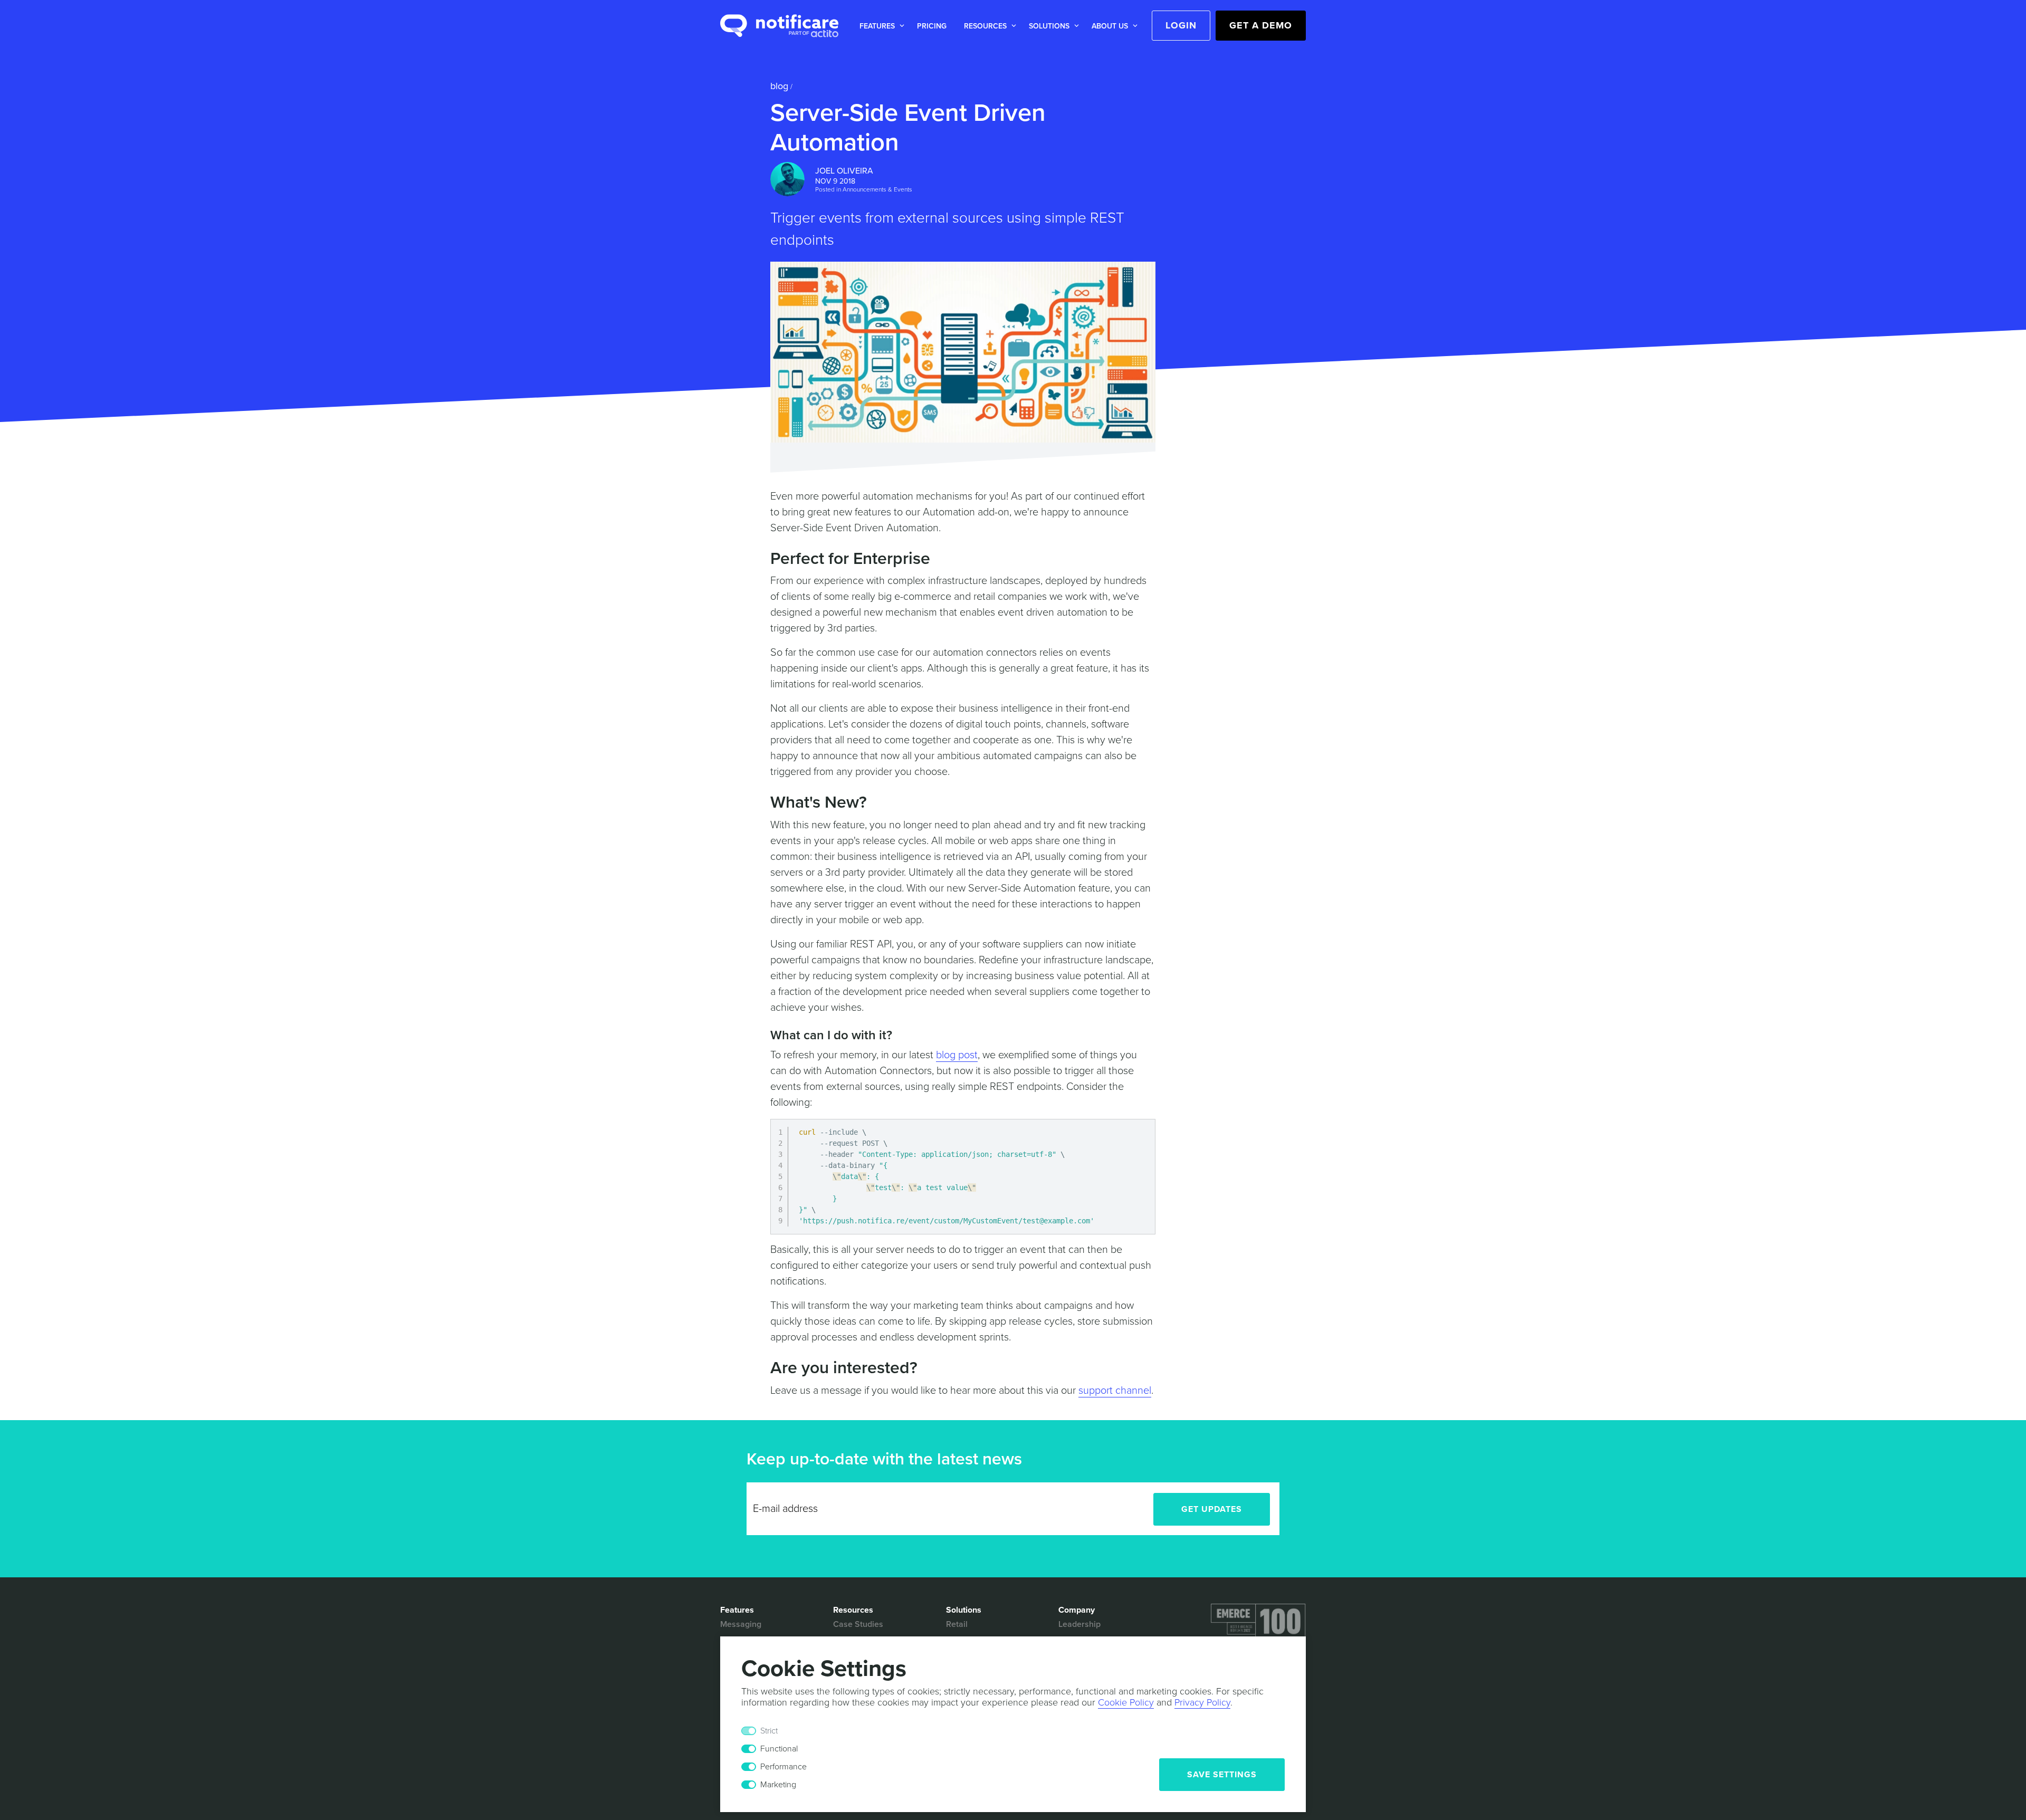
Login (1181, 25)
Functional (779, 1749)
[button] (880, 26)
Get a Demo (1261, 25)
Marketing (778, 1785)
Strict (769, 1731)
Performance (783, 1767)
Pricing (932, 26)
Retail (957, 1624)
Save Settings (1222, 1775)
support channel (1115, 1391)
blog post (957, 1055)
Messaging (741, 1624)
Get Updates (1212, 1509)
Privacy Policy (1202, 1702)
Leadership (1079, 1624)
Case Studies (858, 1624)
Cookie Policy (1126, 1702)
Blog (779, 86)
